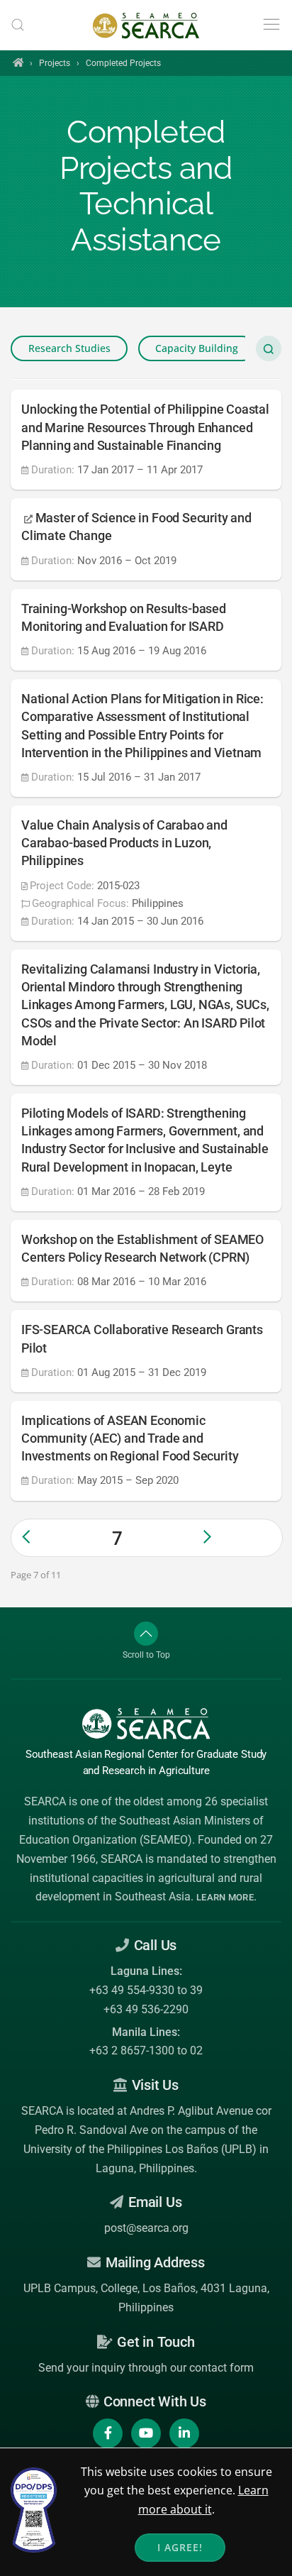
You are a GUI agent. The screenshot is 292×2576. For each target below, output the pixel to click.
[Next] (237, 1537)
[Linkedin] (184, 2433)
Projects (55, 63)
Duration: (53, 470)
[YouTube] (146, 2433)
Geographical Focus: (80, 903)
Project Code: (62, 886)
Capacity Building (197, 348)
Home (18, 62)
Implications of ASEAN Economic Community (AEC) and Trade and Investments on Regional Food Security (130, 1438)
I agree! (180, 2547)
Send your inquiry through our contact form (146, 2368)
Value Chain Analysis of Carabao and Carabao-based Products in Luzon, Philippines (124, 843)
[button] (18, 25)
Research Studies (69, 348)
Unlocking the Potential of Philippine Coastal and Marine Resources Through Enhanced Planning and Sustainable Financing (145, 427)
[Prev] (56, 1537)
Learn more (225, 1897)
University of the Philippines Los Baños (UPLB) (140, 2149)
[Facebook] (108, 2433)
